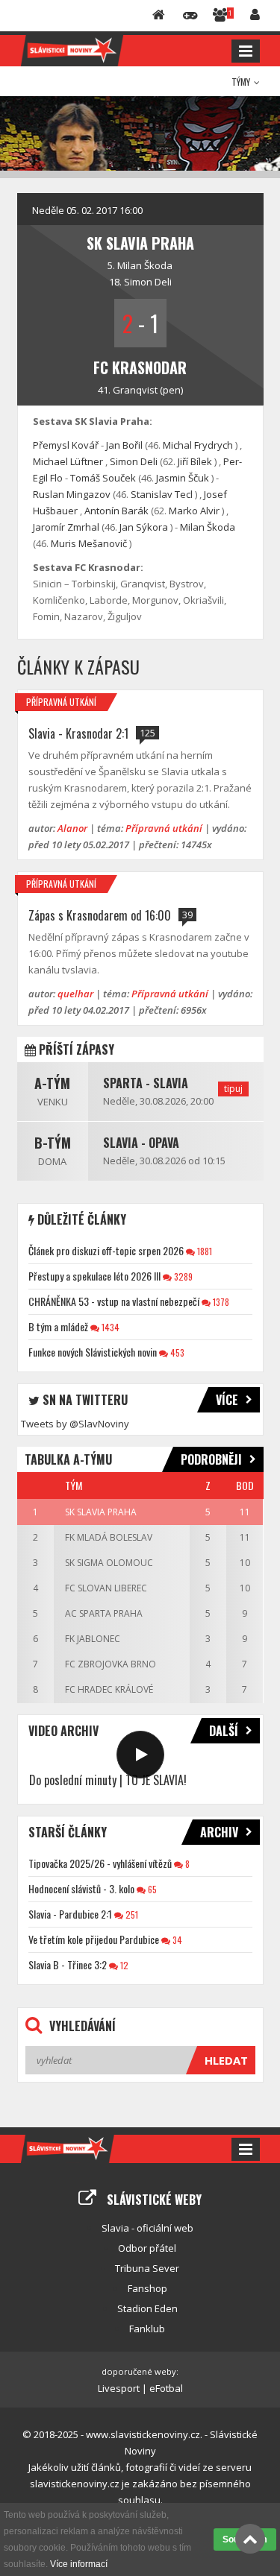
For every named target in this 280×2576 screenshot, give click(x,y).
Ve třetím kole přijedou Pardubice (94, 1939)
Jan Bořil (124, 445)
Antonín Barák (116, 511)
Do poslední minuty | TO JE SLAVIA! (108, 1780)
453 (176, 1352)
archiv (219, 1832)
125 (147, 733)
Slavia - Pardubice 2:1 (70, 1914)
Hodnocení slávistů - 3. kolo (81, 1888)
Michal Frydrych (198, 445)
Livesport (119, 2388)
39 (187, 915)
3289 (182, 1276)
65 (151, 1889)
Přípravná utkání (61, 702)
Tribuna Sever (147, 2268)
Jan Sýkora (144, 527)
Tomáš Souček (103, 478)
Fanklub (147, 2329)
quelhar (75, 994)
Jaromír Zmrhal (66, 527)
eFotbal (166, 2388)
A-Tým (52, 1083)
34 (176, 1940)
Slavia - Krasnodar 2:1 (78, 733)
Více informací (79, 2564)
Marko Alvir (194, 511)
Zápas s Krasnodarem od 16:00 (100, 915)
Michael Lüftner (68, 461)
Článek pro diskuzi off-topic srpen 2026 (106, 1250)
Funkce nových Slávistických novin (93, 1352)
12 (123, 1965)
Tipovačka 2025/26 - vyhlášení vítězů (100, 1863)
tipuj (233, 1089)
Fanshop (147, 2288)
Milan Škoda (145, 265)
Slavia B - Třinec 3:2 (68, 1964)
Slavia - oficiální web (147, 2228)
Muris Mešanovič (89, 543)
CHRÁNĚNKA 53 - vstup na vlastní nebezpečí (114, 1301)
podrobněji (211, 1459)
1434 (109, 1327)
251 (131, 1914)
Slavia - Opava (141, 1143)
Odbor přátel (147, 2248)
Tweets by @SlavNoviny (75, 1424)
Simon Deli (148, 282)
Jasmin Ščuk (183, 478)
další (224, 1731)
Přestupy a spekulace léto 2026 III (94, 1276)
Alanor (72, 828)
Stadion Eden (147, 2308)
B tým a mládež (58, 1326)
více (227, 1400)
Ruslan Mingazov (72, 494)
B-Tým (53, 1143)
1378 (220, 1302)
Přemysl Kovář (66, 445)
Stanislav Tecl (162, 494)
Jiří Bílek (195, 461)
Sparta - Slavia (146, 1083)
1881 (203, 1251)
